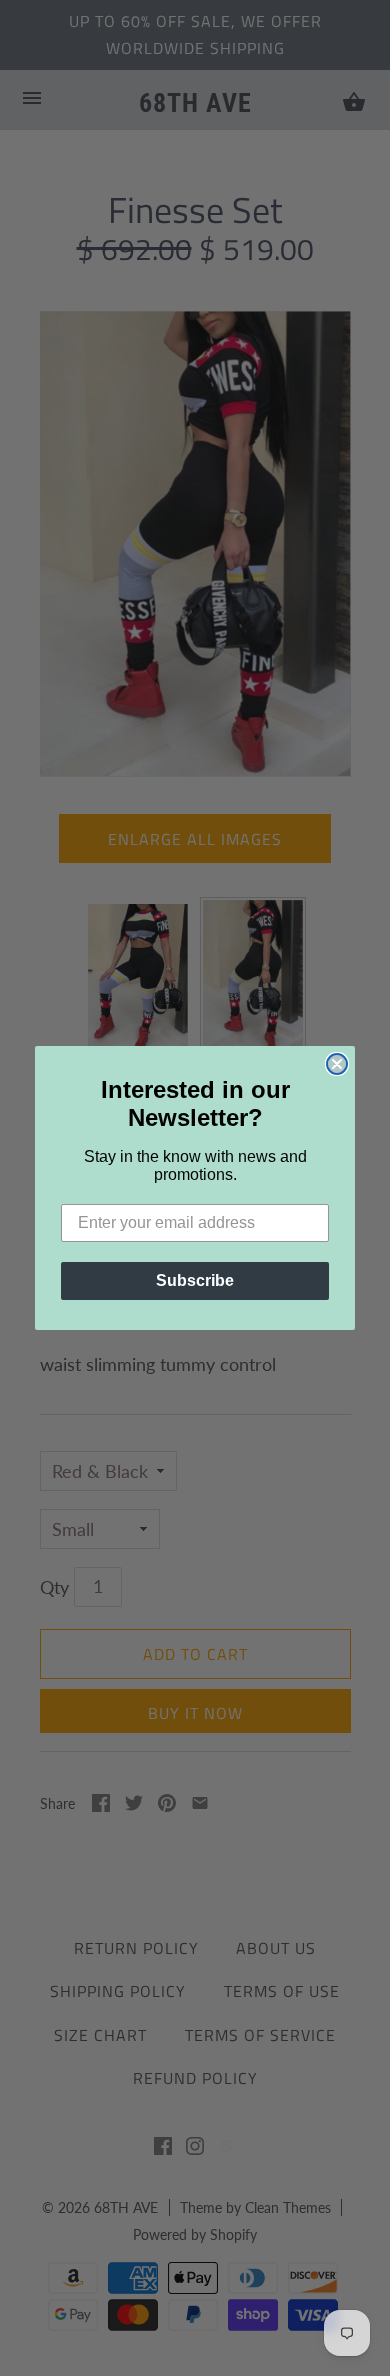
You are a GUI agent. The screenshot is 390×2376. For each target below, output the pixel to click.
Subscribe (195, 1280)
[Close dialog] (337, 1064)
